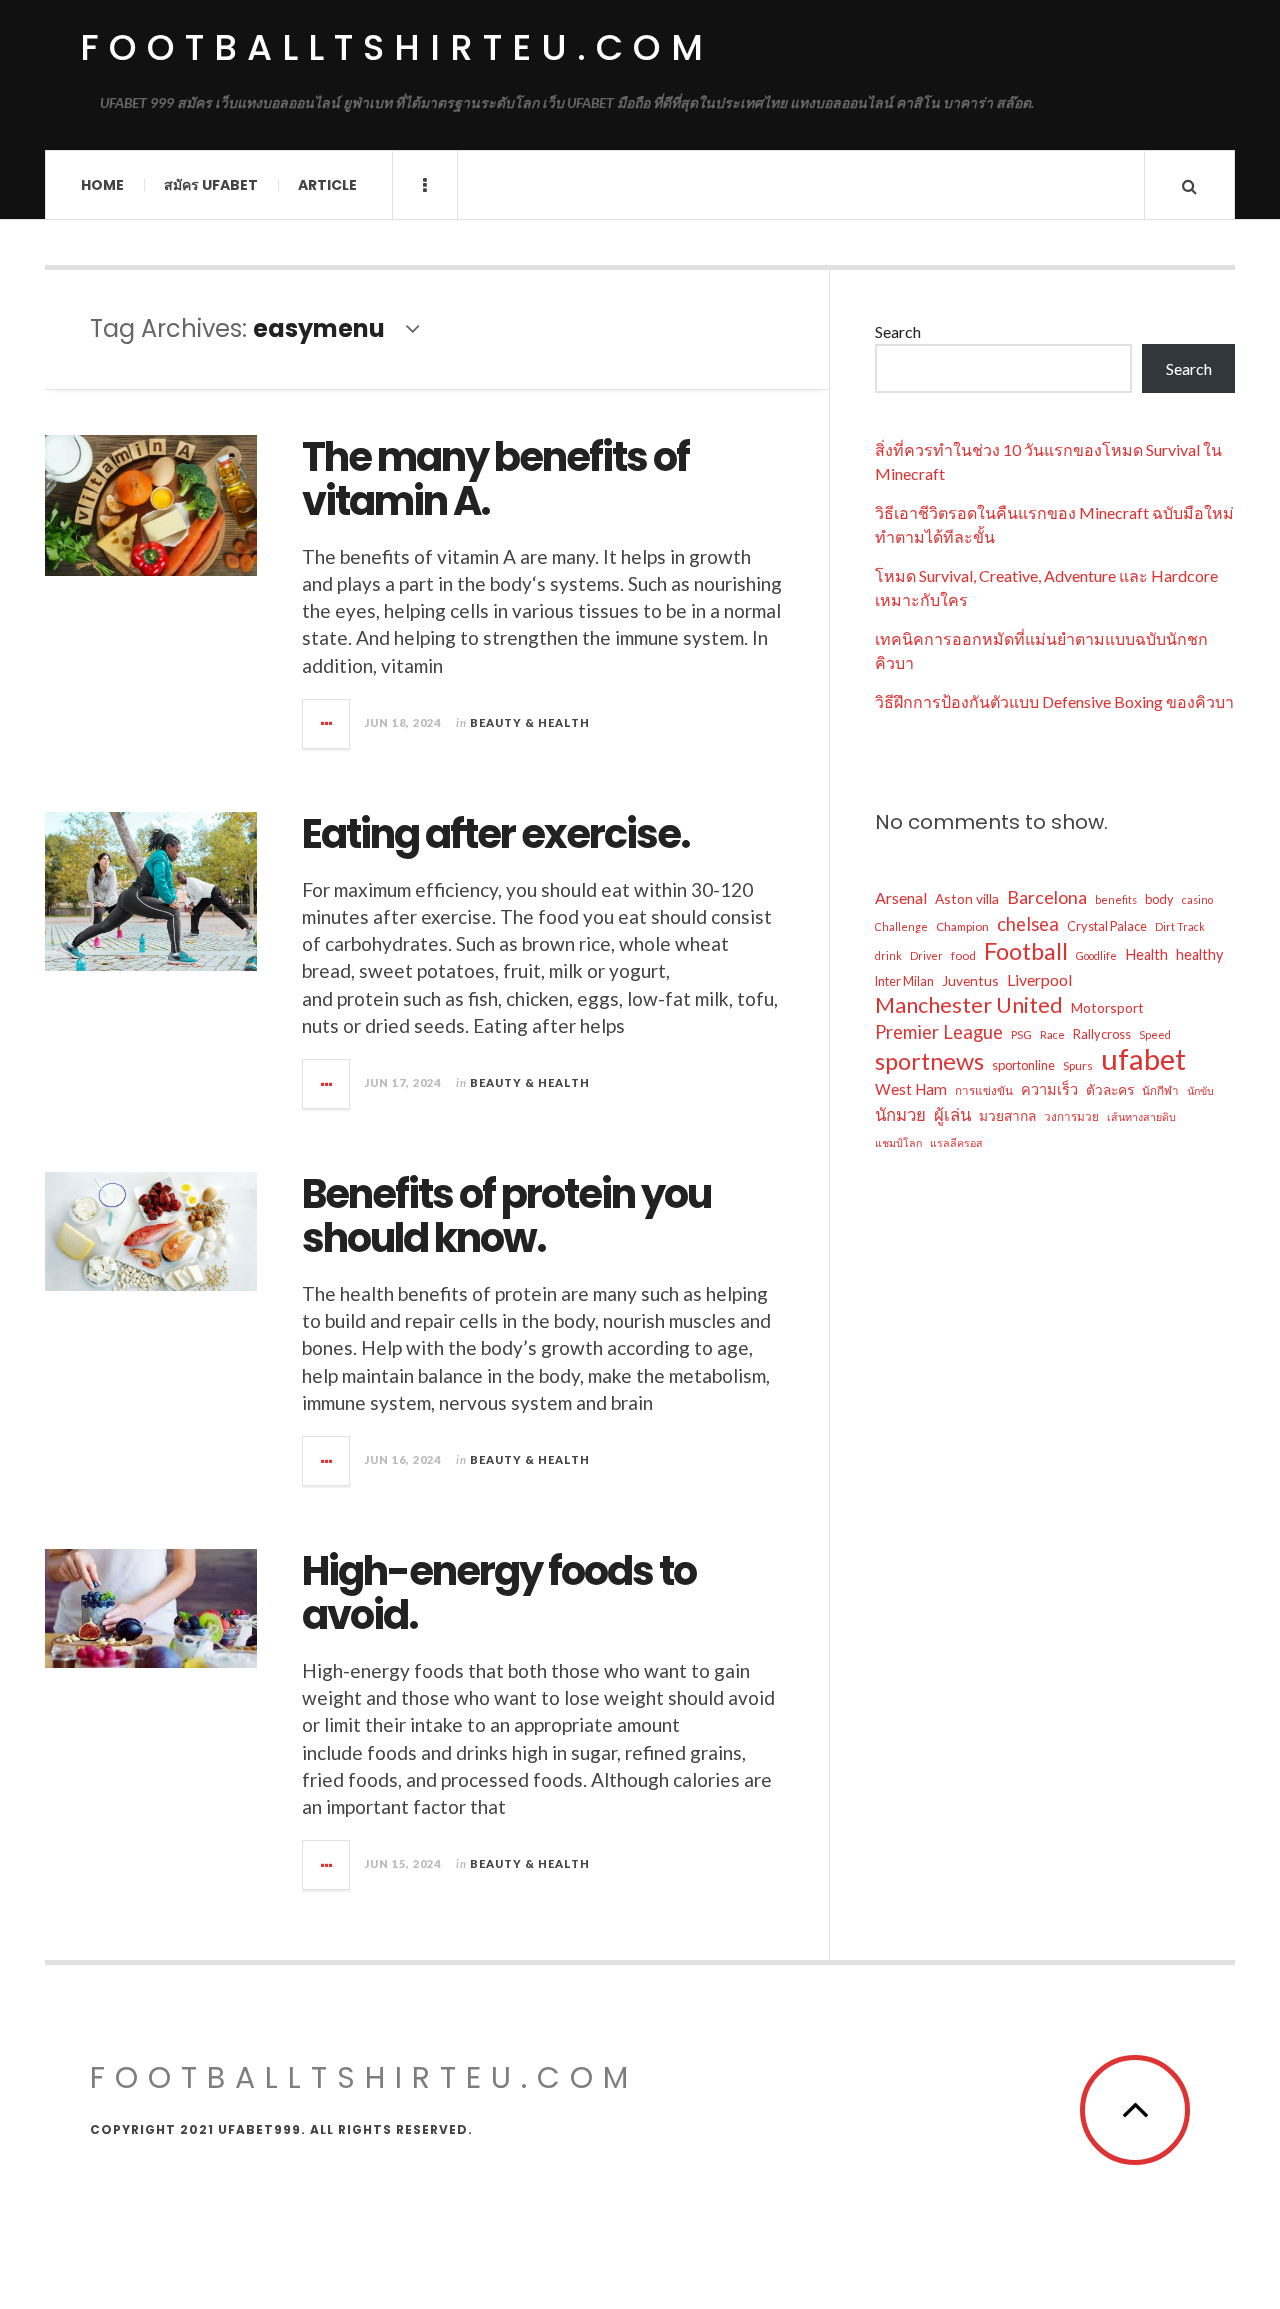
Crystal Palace (1107, 926)
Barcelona (1047, 897)
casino (1197, 899)
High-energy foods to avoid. (499, 1593)
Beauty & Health (530, 722)
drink (888, 955)
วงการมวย (1071, 1116)
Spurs (1078, 1065)
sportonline (1023, 1065)
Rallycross (1102, 1034)
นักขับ (1200, 1090)
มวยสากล (1007, 1115)
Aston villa (967, 898)
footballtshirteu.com (396, 47)
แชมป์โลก (898, 1142)
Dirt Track (1180, 926)
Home (102, 185)
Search (898, 331)
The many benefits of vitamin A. (495, 479)
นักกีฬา (1160, 1090)
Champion (962, 926)
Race (1052, 1034)
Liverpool (1039, 979)
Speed (1155, 1034)
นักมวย (900, 1114)
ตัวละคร (1110, 1089)
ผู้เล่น (952, 1114)
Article (327, 185)
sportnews (929, 1061)
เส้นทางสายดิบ (1141, 1116)
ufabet (1143, 1059)
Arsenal (901, 897)
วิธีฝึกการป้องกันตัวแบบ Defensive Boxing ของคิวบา (1054, 701)
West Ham (911, 1089)
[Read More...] (327, 724)
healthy (1199, 954)
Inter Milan (904, 981)
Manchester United (969, 1005)
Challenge (901, 926)
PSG (1021, 1034)
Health (1146, 954)
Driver (926, 955)
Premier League (939, 1032)
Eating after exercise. (496, 834)
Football (1026, 951)
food (963, 955)
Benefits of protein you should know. (506, 1216)
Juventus (970, 980)
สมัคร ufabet (211, 185)
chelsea (1028, 924)
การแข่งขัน (984, 1090)
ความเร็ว (1049, 1089)
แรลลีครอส (956, 1142)
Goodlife (1096, 955)
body (1159, 899)
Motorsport (1107, 1007)
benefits (1116, 899)
